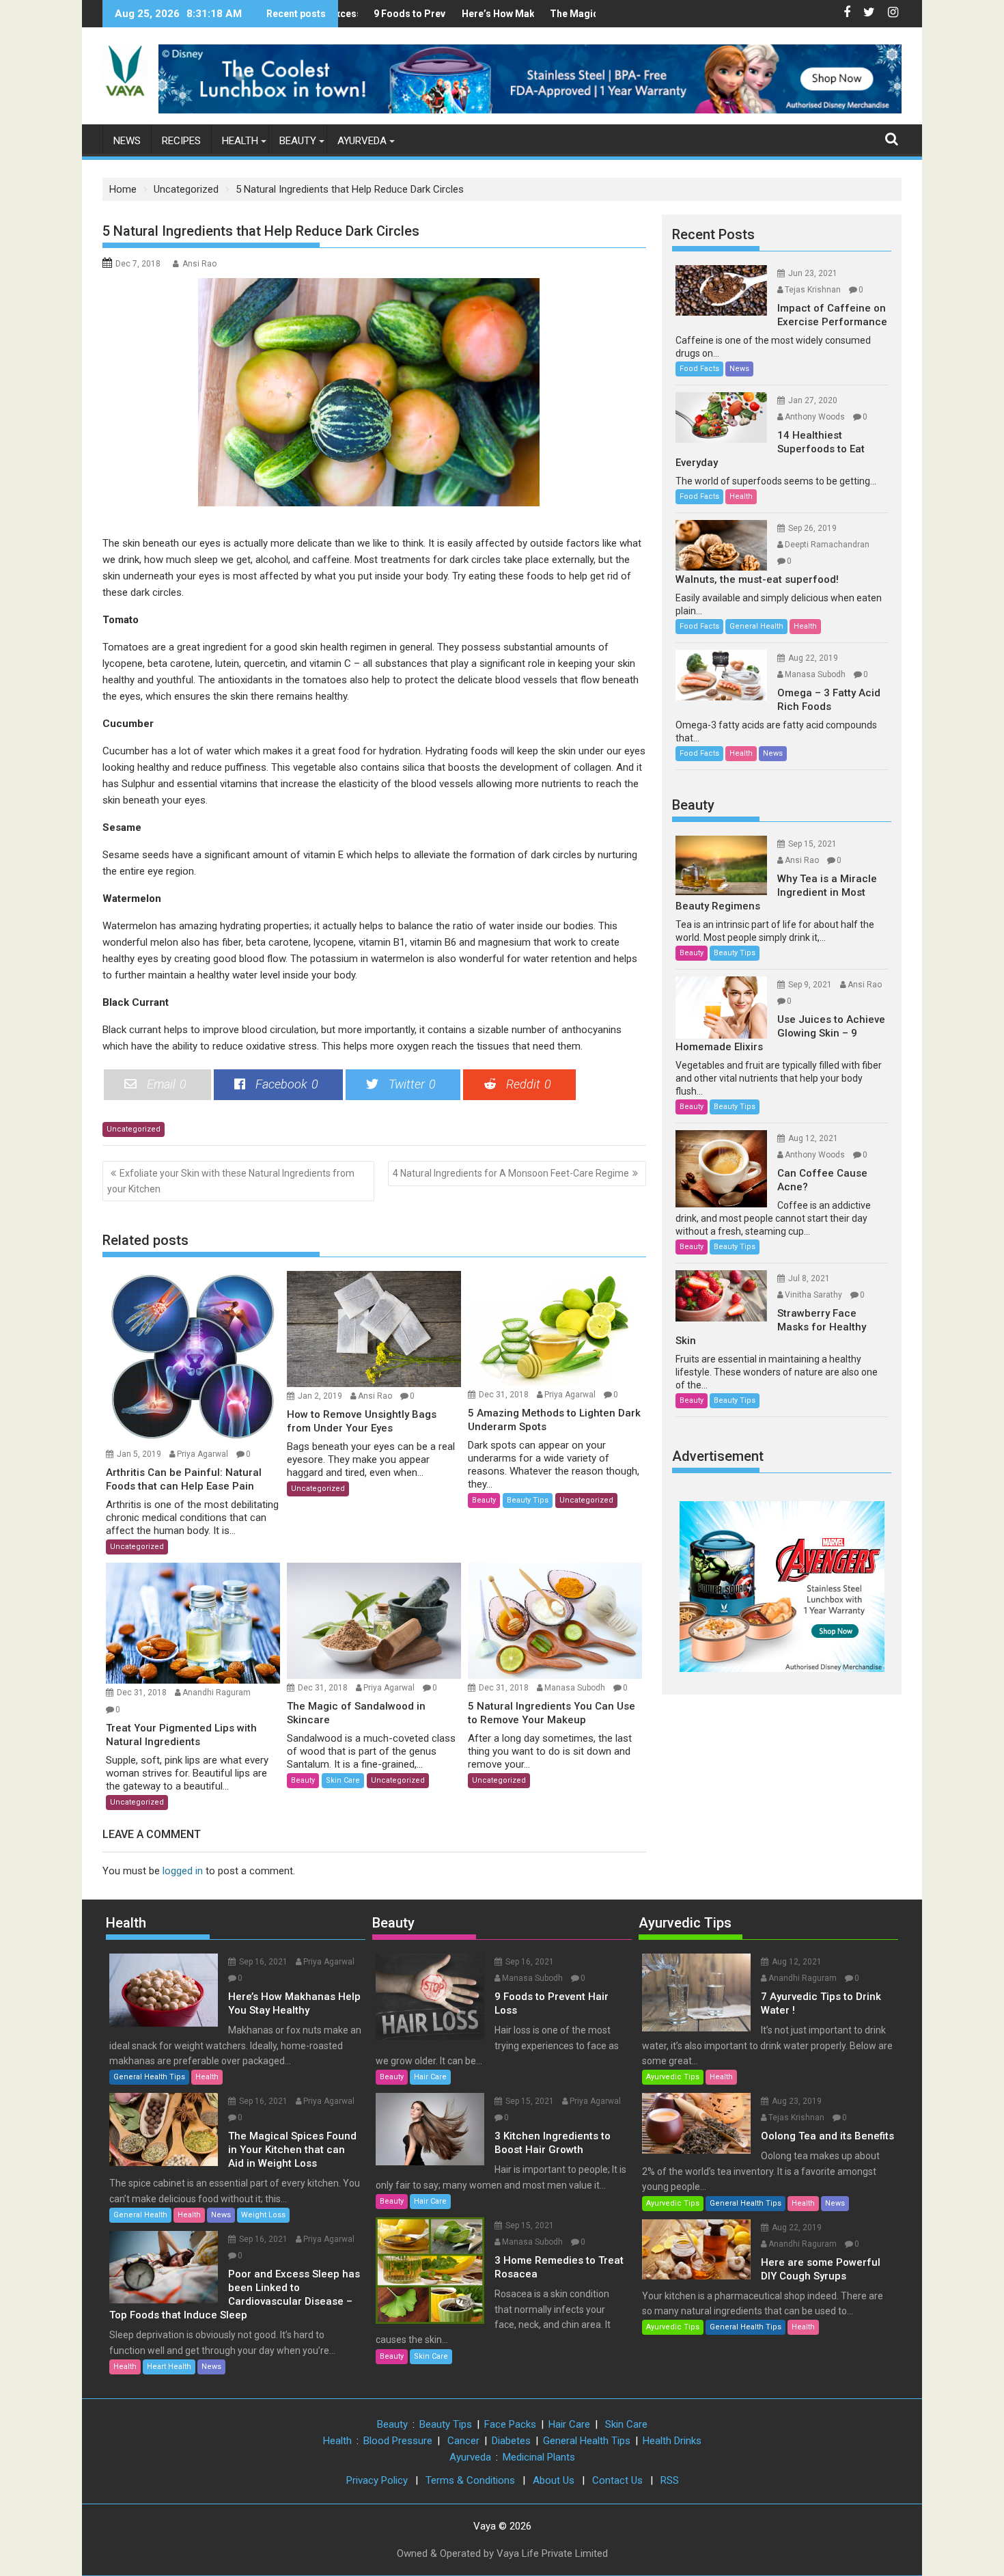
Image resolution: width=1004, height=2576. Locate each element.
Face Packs (510, 2424)
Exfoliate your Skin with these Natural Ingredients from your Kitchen (231, 1181)
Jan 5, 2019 (139, 1454)
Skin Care (343, 1780)
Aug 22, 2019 (813, 658)
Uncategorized (134, 1129)
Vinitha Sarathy (813, 1295)
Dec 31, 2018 (504, 1395)
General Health (756, 626)
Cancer (463, 2441)
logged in (183, 1871)
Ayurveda (362, 141)
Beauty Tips (528, 1500)
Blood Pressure (398, 2441)
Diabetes (511, 2441)
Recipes (181, 141)
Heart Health (169, 2367)
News (127, 141)
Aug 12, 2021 (813, 1138)
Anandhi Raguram (217, 1693)
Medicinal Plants (539, 2457)
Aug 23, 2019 (797, 2101)
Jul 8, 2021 (809, 1278)
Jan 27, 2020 (813, 400)
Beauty (298, 141)
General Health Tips (149, 2077)
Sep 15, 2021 (812, 844)
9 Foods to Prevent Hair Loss (398, 14)
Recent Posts (713, 234)
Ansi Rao (199, 264)
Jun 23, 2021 (813, 273)
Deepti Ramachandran (827, 545)
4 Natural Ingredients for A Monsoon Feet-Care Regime (511, 1173)
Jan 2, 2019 (320, 1396)
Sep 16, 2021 (263, 1962)
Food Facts (699, 369)
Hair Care (430, 2077)
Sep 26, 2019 (812, 528)
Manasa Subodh (575, 1688)
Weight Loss (263, 2215)
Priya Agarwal (203, 1454)
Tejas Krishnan (813, 290)
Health (240, 141)
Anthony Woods (815, 417)
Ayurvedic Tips (685, 1923)
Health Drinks (672, 2441)
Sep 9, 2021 (810, 985)
